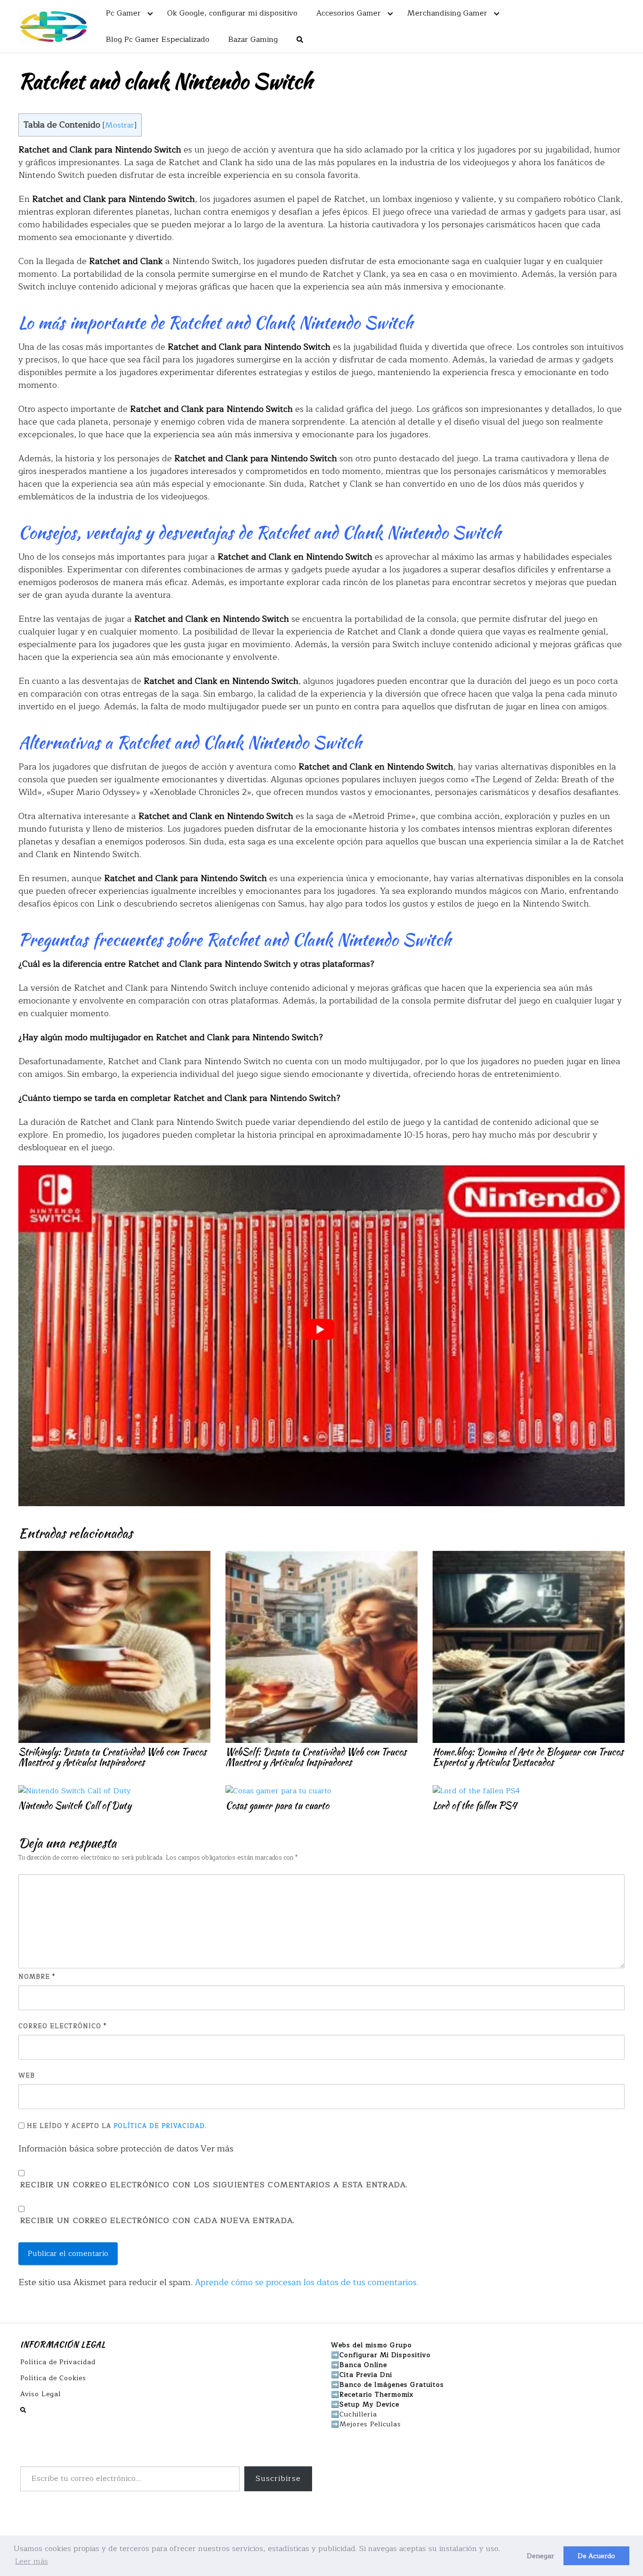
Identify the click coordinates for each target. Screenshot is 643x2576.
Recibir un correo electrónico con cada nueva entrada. (157, 2221)
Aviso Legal (40, 2394)
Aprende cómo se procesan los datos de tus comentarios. (307, 2282)
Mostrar (120, 125)
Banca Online (363, 2365)
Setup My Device (369, 2404)
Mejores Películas (370, 2424)
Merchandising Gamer (447, 13)
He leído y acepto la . (116, 2126)
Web (27, 2076)
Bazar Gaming (253, 40)
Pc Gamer (123, 13)
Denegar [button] (540, 2556)
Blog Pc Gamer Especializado (158, 40)
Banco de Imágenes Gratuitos (392, 2385)
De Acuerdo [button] (596, 2556)
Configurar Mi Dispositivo (385, 2355)
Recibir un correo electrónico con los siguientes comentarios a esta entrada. (214, 2185)
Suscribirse (278, 2479)
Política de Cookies (53, 2378)
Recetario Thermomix (377, 2395)
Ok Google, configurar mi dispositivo (232, 13)
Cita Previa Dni (366, 2375)
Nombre (37, 1977)
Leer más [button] (32, 2561)
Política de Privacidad (159, 2126)
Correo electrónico (62, 2026)
